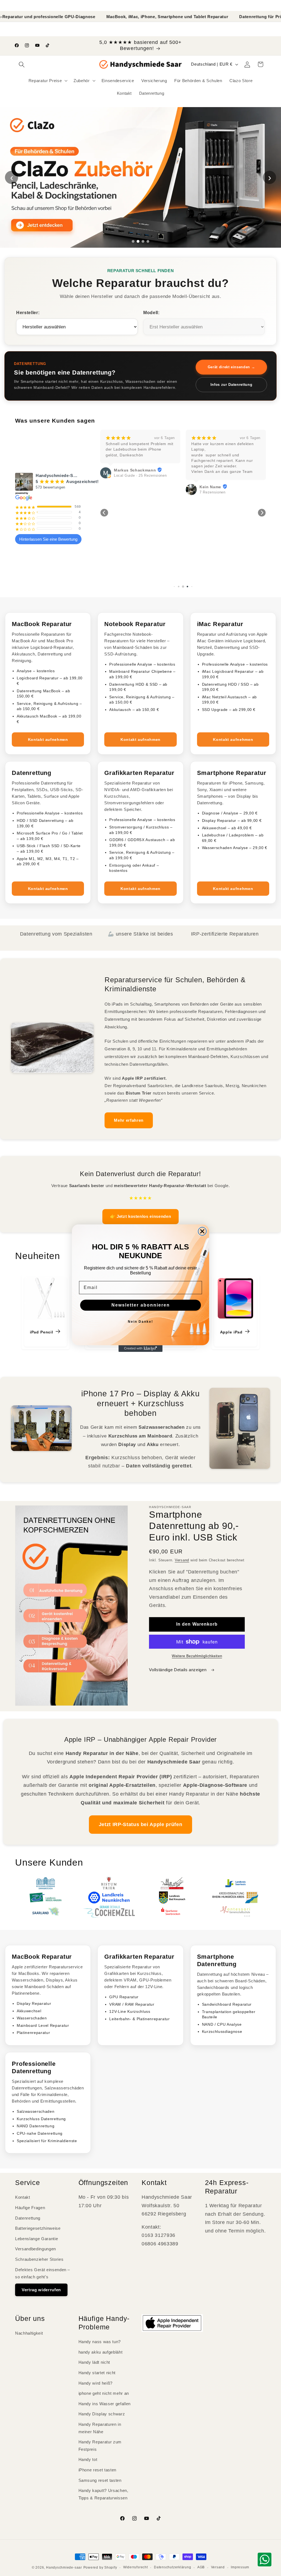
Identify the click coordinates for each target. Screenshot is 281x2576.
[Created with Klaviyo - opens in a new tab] (140, 1349)
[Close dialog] (202, 1231)
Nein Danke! (140, 1322)
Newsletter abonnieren (141, 1305)
